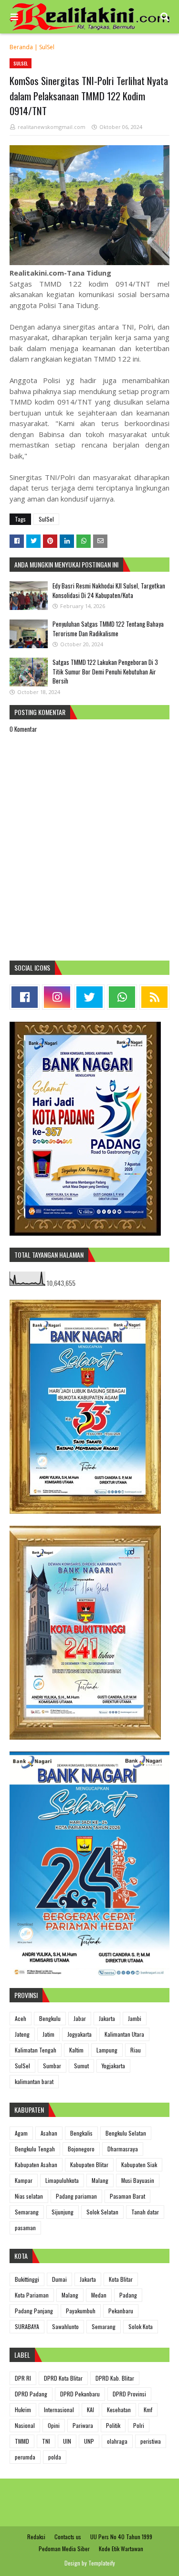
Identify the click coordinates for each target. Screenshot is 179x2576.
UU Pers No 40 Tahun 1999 (121, 2537)
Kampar (24, 2180)
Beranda (21, 47)
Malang (100, 2180)
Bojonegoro (81, 2149)
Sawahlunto (65, 2326)
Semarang (27, 2212)
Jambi (135, 2018)
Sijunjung (63, 2212)
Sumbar (52, 2066)
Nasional (25, 2425)
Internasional (59, 2410)
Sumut (81, 2066)
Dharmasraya (123, 2149)
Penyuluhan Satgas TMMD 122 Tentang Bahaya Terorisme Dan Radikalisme (108, 629)
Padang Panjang (34, 2311)
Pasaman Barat (127, 2196)
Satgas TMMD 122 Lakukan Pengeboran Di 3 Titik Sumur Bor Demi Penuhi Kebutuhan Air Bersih (105, 671)
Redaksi (36, 2537)
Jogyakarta (79, 2034)
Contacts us (68, 2537)
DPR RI (23, 2378)
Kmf (148, 2410)
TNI (46, 2441)
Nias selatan (29, 2196)
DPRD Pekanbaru (80, 2394)
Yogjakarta (113, 2066)
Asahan (49, 2133)
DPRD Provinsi (129, 2394)
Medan (99, 2295)
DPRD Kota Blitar (63, 2378)
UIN (67, 2441)
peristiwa (151, 2441)
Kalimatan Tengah (36, 2050)
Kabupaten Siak (139, 2164)
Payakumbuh (81, 2311)
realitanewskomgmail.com (52, 127)
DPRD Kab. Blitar (115, 2378)
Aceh (21, 2018)
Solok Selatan (102, 2212)
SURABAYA (27, 2326)
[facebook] (25, 997)
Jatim (48, 2034)
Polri (139, 2425)
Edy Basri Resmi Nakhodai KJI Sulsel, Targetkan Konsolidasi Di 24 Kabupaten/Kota (109, 590)
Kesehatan (119, 2410)
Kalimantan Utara (124, 2034)
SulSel (47, 47)
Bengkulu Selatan (126, 2133)
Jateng (22, 2034)
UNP (89, 2441)
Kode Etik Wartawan (121, 2549)
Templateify (102, 2563)
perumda (25, 2457)
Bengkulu (50, 2018)
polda (55, 2457)
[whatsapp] (122, 997)
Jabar (80, 2018)
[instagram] (57, 997)
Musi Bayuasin (138, 2180)
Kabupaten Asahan (36, 2164)
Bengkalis (81, 2133)
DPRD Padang (31, 2394)
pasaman (25, 2228)
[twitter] (89, 997)
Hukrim (23, 2410)
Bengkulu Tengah (35, 2149)
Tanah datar (145, 2212)
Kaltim (76, 2050)
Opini (54, 2425)
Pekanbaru (121, 2311)
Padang (128, 2295)
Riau (136, 2050)
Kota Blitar (121, 2279)
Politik (113, 2425)
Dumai (59, 2279)
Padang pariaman (76, 2196)
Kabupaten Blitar (89, 2164)
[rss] (154, 997)
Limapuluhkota (62, 2180)
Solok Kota (141, 2326)
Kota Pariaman (32, 2295)
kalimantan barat (34, 2081)
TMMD (22, 2441)
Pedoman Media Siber (64, 2549)
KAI (90, 2410)
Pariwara (83, 2425)
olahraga (117, 2441)
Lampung (107, 2050)
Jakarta (107, 2018)
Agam (21, 2133)
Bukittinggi (27, 2279)
